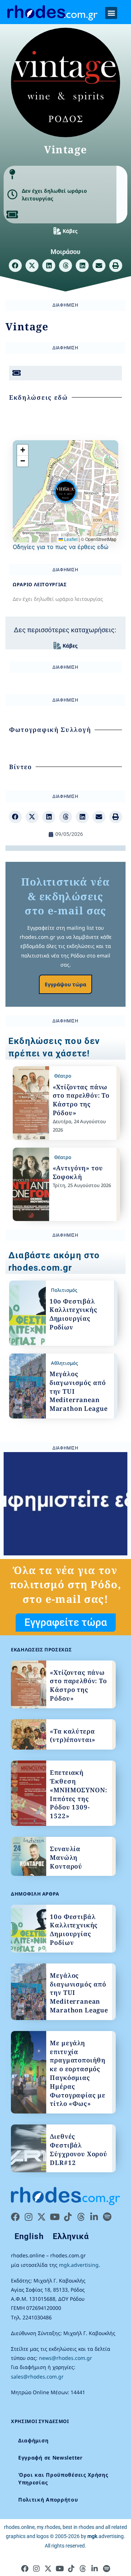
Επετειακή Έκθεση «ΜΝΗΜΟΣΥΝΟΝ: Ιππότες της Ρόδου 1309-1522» (78, 1794)
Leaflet (70, 539)
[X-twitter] (41, 2217)
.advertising (106, 2536)
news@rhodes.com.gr (65, 2358)
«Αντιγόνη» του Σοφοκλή (78, 1172)
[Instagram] (28, 2217)
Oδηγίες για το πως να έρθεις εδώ (61, 547)
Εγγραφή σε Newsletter (50, 2458)
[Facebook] (15, 2217)
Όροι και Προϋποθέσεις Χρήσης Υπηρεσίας (63, 2479)
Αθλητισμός (64, 1363)
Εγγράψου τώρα (65, 984)
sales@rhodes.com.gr (37, 2377)
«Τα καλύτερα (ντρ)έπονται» (73, 1736)
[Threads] (81, 2217)
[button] (111, 13)
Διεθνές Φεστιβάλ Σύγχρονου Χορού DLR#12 (79, 2149)
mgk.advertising (79, 2265)
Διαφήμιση (33, 2440)
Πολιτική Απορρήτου (48, 2500)
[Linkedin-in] (94, 2217)
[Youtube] (55, 2217)
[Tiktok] (68, 2217)
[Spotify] (107, 2217)
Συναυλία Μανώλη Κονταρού (66, 1857)
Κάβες (70, 231)
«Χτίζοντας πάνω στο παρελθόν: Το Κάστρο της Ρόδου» (81, 1100)
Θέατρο (63, 1076)
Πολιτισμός (64, 1290)
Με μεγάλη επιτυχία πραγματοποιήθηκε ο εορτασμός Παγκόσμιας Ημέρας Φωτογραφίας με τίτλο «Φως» (78, 2073)
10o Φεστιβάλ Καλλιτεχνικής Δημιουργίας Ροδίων (74, 1314)
